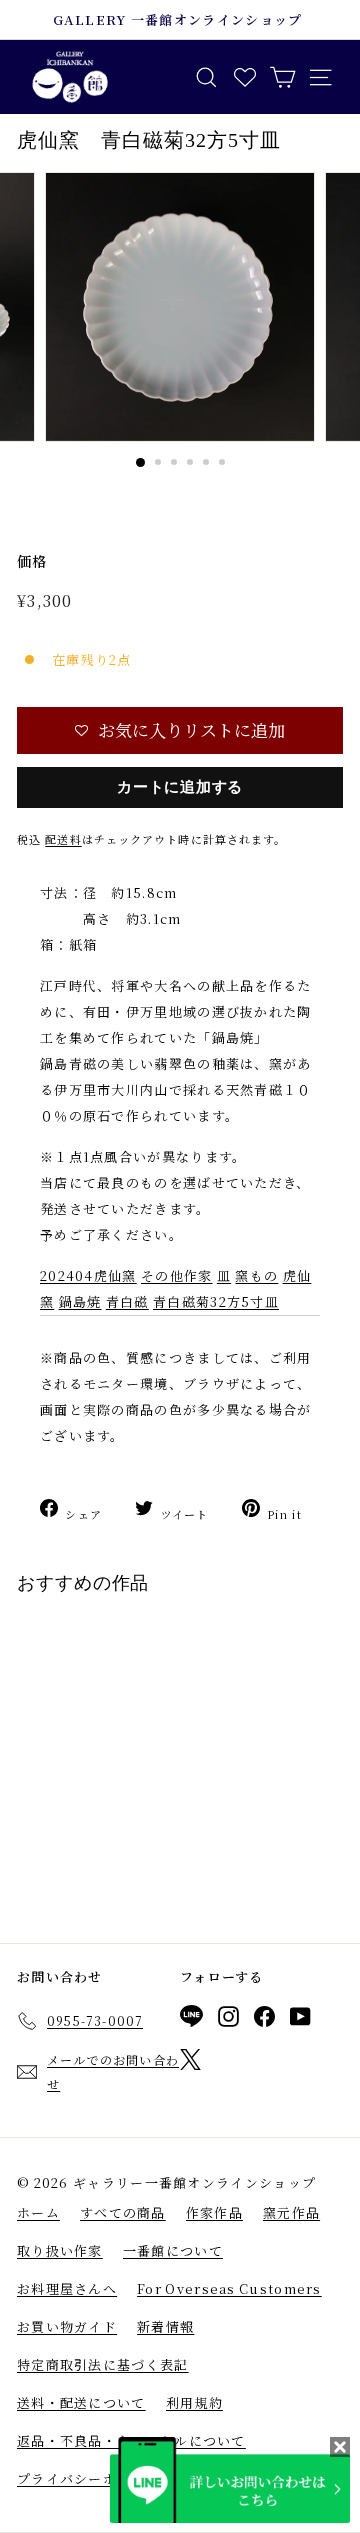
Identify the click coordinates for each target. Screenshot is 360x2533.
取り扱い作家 (60, 2250)
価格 (32, 561)
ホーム (38, 2212)
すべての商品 (123, 2212)
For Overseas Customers (229, 2288)
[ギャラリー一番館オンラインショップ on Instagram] (228, 2020)
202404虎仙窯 (88, 1275)
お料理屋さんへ (67, 2288)
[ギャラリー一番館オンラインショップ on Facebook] (264, 2020)
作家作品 (214, 2212)
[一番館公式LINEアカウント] (191, 2019)
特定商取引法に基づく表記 (103, 2364)
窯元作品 (291, 2212)
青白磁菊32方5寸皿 (216, 1301)
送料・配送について (81, 2402)
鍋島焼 (80, 1301)
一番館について (173, 2250)
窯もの (256, 1275)
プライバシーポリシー (88, 2478)
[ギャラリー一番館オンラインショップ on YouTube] (300, 2020)
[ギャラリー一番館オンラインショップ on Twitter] (190, 2063)
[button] (180, 730)
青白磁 (127, 1301)
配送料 (63, 839)
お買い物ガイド (67, 2326)
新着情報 (165, 2326)
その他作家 (177, 1275)
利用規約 (194, 2402)
